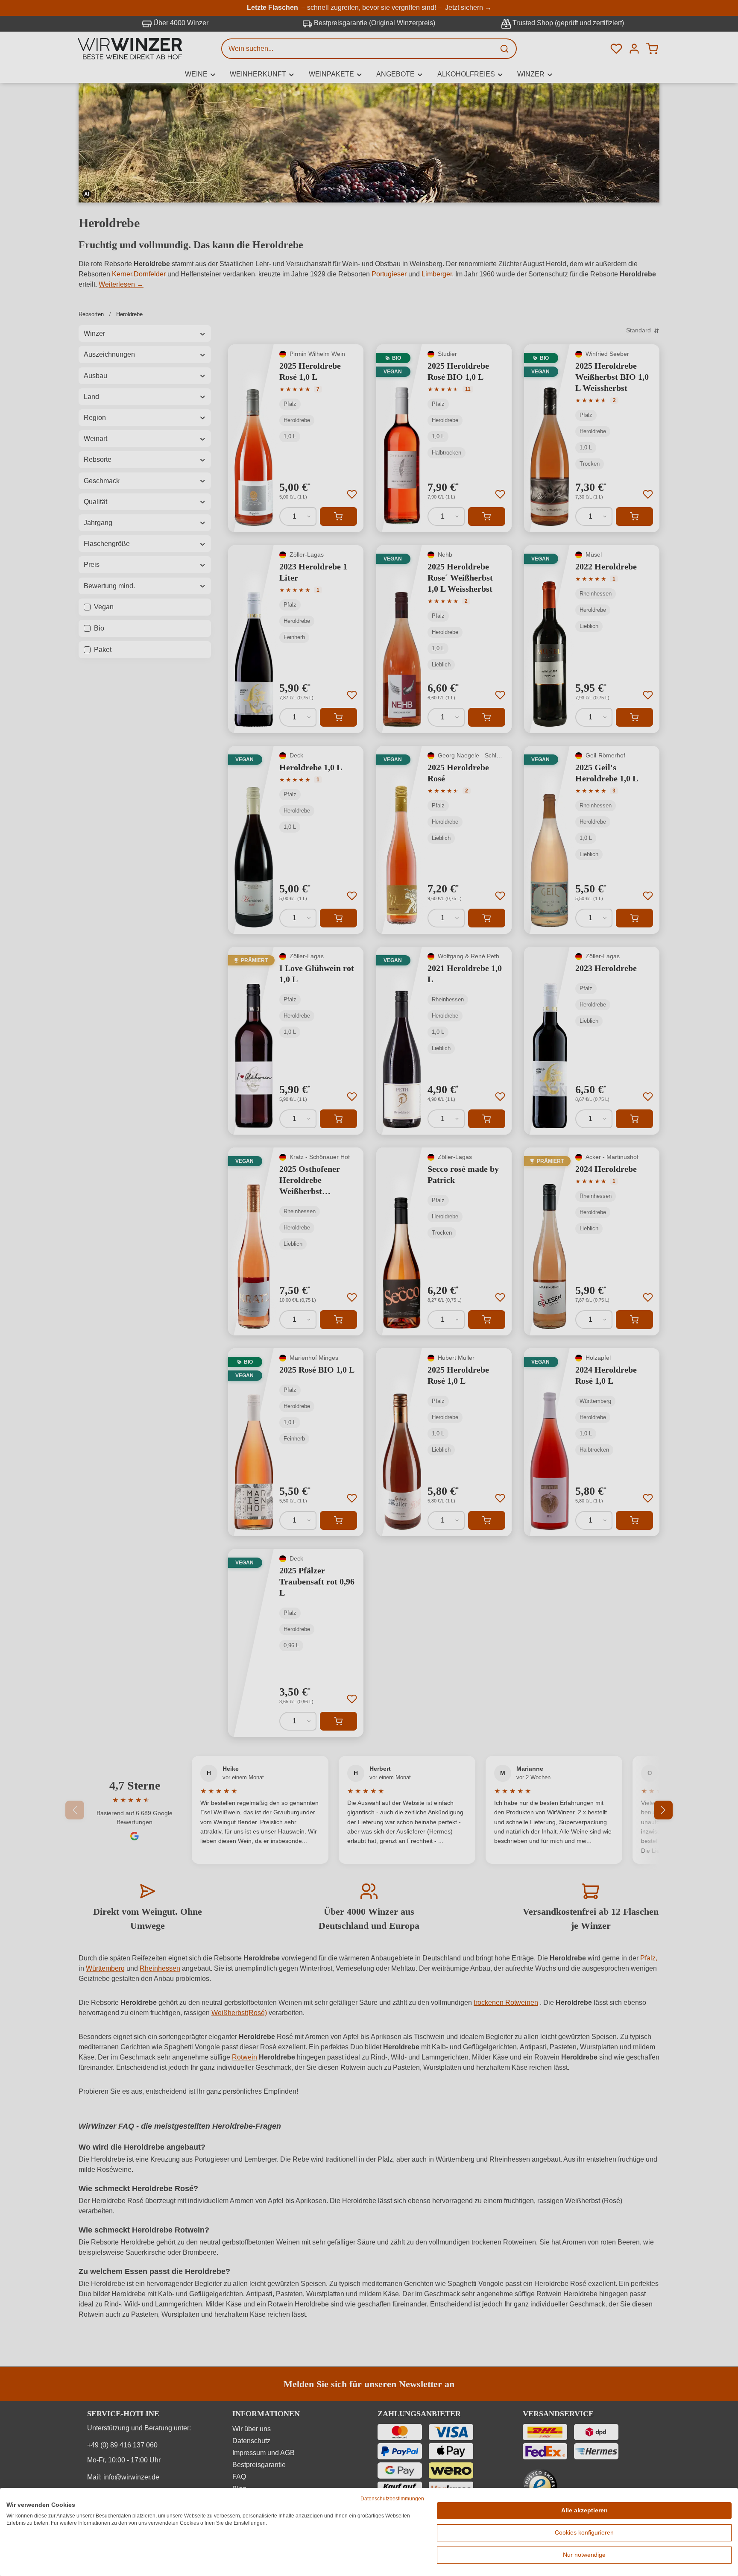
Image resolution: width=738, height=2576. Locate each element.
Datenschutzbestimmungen (392, 2499)
